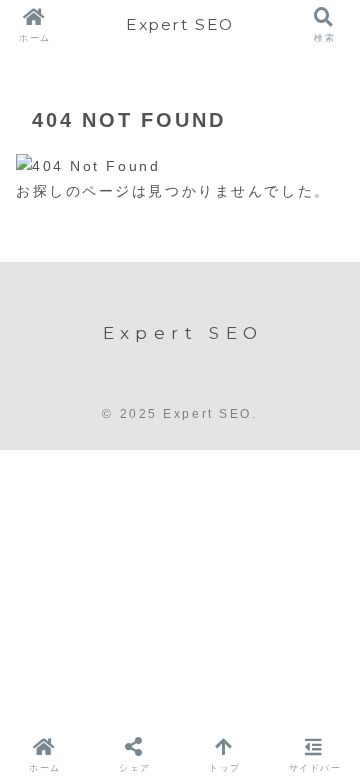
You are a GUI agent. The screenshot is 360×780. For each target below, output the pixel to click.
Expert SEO (180, 24)
